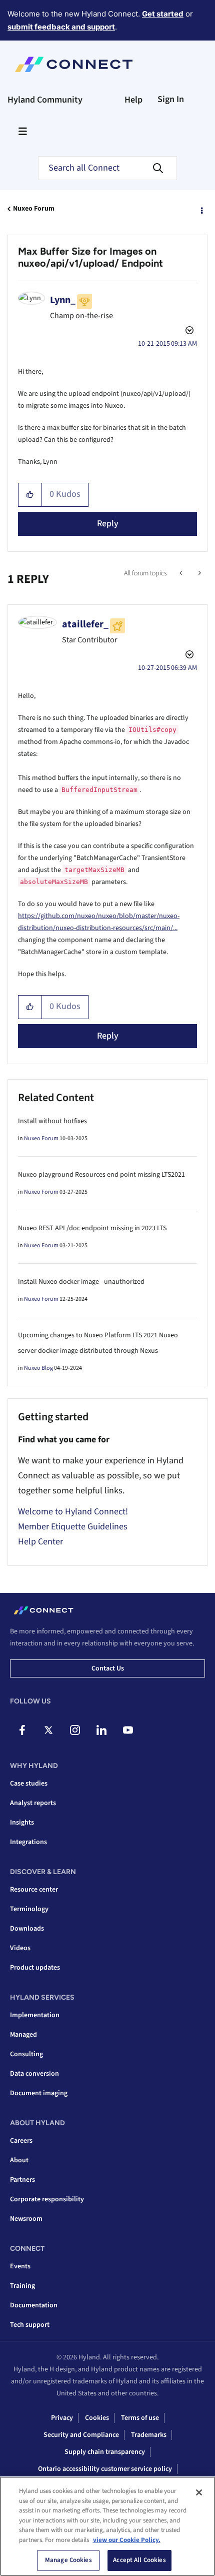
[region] (107, 2526)
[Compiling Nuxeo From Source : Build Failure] (199, 573)
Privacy (62, 2418)
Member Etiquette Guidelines (73, 1527)
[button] (30, 495)
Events (20, 2266)
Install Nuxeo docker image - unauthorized (81, 1282)
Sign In (171, 99)
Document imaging (39, 2093)
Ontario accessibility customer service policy (105, 2469)
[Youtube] (128, 1730)
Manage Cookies (68, 2560)
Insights (22, 1823)
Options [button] (201, 209)
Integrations (28, 1842)
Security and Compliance (81, 2435)
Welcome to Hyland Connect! (73, 1512)
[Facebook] (22, 1730)
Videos (20, 1948)
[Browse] (22, 131)
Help (133, 100)
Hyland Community (45, 100)
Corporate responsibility (47, 2199)
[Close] (199, 2492)
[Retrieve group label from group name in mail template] (182, 573)
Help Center (40, 1542)
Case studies (29, 1784)
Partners (22, 2180)
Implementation (35, 2015)
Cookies (97, 2418)
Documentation (34, 2305)
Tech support (30, 2325)
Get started (163, 14)
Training (22, 2286)
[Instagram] (75, 1730)
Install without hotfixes (52, 1121)
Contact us (108, 1668)
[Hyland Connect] (74, 65)
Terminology (29, 1909)
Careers (21, 2141)
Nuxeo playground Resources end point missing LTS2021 (101, 1175)
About (19, 2160)
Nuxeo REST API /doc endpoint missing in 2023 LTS (92, 1228)
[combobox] (107, 168)
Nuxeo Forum (34, 209)
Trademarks (149, 2435)
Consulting (26, 2054)
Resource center (34, 1890)
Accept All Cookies (139, 2560)
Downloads (27, 1929)
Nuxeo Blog (38, 1368)
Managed (23, 2035)
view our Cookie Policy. (127, 2540)
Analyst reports (33, 1803)
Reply (108, 524)
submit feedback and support (61, 27)
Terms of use (140, 2418)
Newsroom (26, 2219)
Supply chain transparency (105, 2452)
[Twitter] (48, 1730)
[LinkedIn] (101, 1730)
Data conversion (34, 2074)
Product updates (35, 1968)
